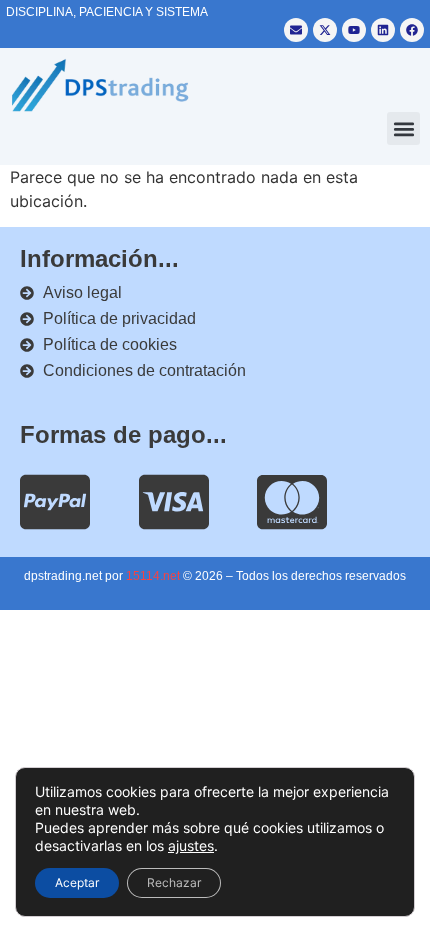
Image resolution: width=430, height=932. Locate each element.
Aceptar (77, 882)
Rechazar (174, 882)
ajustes (191, 845)
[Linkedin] (383, 30)
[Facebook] (412, 30)
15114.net (153, 576)
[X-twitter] (325, 30)
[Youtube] (354, 30)
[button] (403, 128)
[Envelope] (296, 30)
